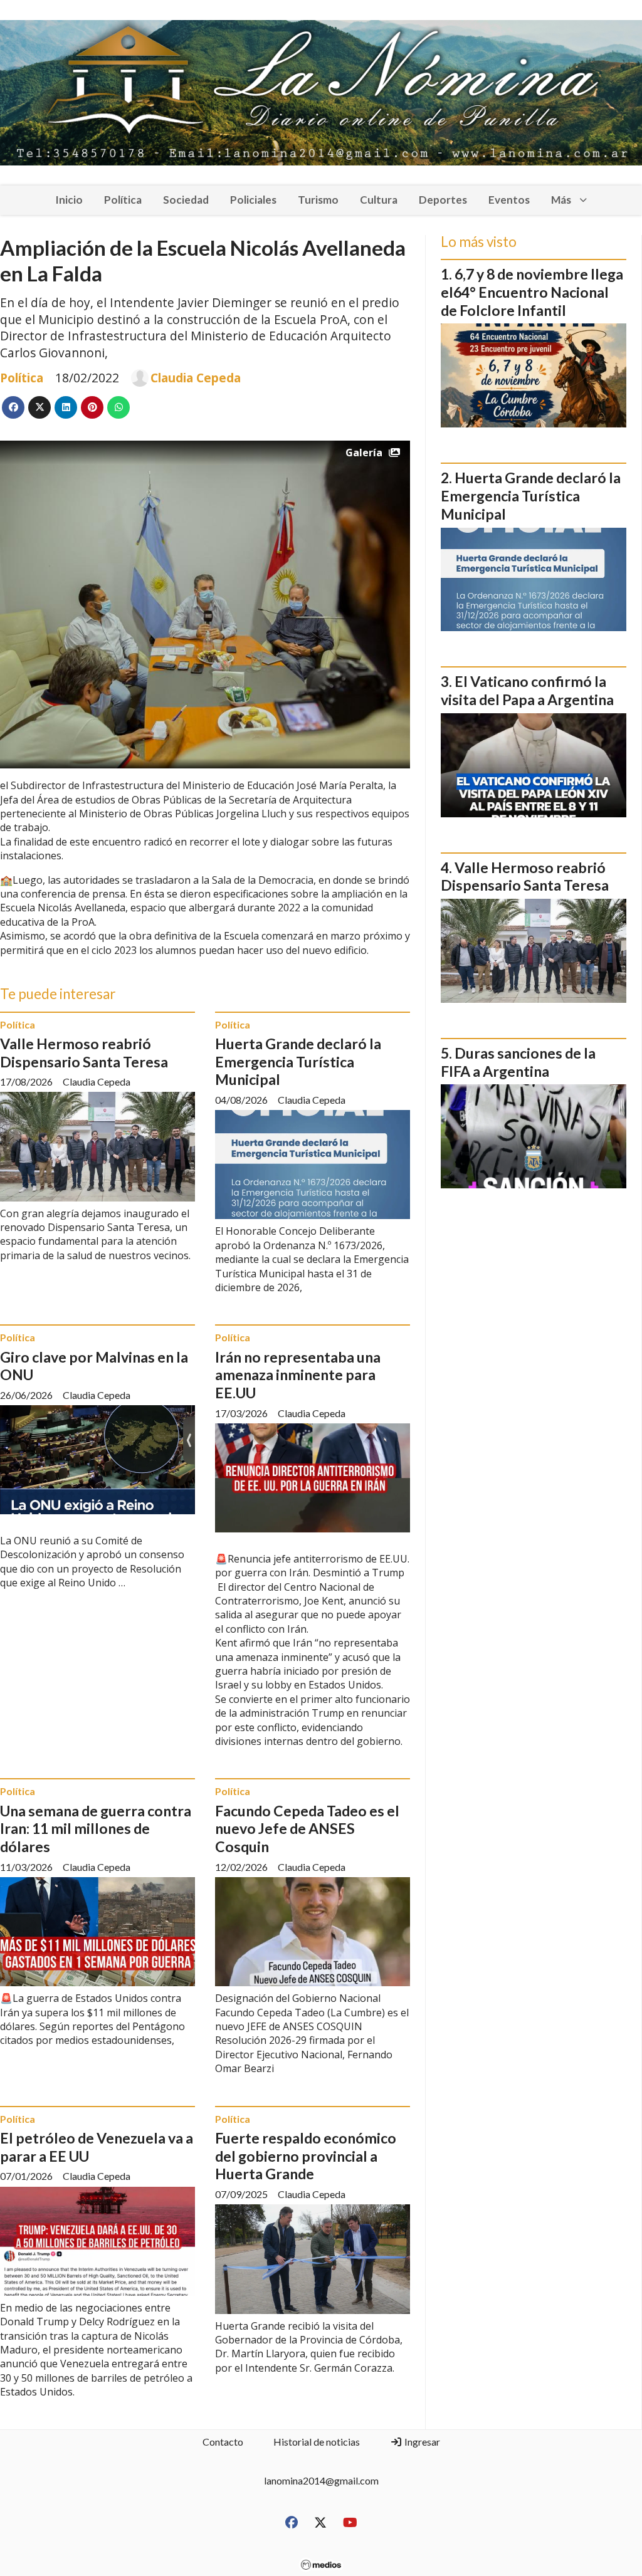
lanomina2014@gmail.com (321, 2480)
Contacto (223, 2442)
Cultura (379, 200)
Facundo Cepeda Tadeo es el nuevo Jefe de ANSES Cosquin (307, 1829)
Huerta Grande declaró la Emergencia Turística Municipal (298, 1062)
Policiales (253, 200)
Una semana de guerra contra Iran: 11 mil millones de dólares (96, 1829)
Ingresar (421, 2442)
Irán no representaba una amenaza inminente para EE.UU (298, 1375)
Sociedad (186, 200)
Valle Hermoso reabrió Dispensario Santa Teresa (84, 1053)
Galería (364, 453)
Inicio (69, 200)
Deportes (443, 200)
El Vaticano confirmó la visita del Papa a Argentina (527, 690)
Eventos (509, 200)
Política (123, 200)
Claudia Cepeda (196, 378)
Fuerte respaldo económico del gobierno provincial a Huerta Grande (306, 2156)
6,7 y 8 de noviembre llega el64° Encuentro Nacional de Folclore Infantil (532, 292)
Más (561, 200)
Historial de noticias (317, 2442)
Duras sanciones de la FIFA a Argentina (518, 1062)
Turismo (318, 200)
